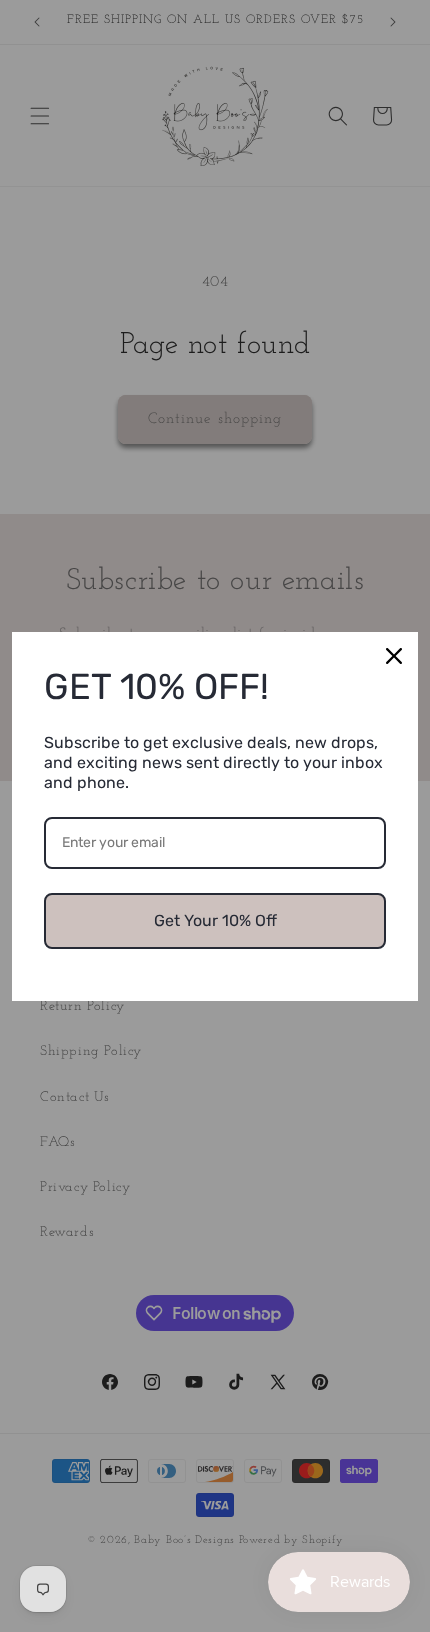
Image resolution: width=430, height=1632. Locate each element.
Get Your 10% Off (215, 920)
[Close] (394, 656)
